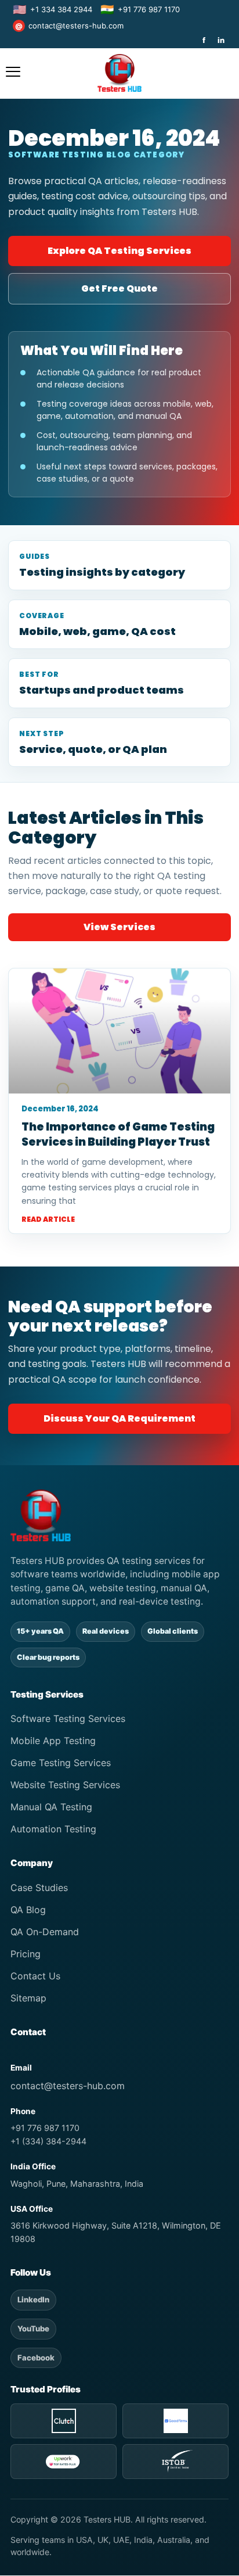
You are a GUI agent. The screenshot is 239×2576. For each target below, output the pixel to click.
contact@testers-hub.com (69, 26)
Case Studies (39, 1888)
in (221, 40)
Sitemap (28, 1998)
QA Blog (28, 1910)
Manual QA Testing (51, 1807)
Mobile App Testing (53, 1741)
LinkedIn (33, 2299)
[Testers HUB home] (119, 1515)
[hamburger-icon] (13, 73)
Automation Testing (53, 1829)
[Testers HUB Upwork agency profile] (64, 2462)
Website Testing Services (65, 1785)
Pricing (26, 1954)
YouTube (33, 2329)
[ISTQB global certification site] (175, 2462)
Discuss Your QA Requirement (119, 1418)
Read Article (48, 1219)
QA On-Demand (45, 1932)
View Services (119, 927)
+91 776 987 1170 (140, 10)
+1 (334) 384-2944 (48, 2141)
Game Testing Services (61, 1763)
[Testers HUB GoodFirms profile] (175, 2421)
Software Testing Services (68, 1718)
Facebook (36, 2358)
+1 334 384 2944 (52, 10)
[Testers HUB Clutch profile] (64, 2421)
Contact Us (35, 1976)
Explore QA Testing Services (119, 251)
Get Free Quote (119, 288)
